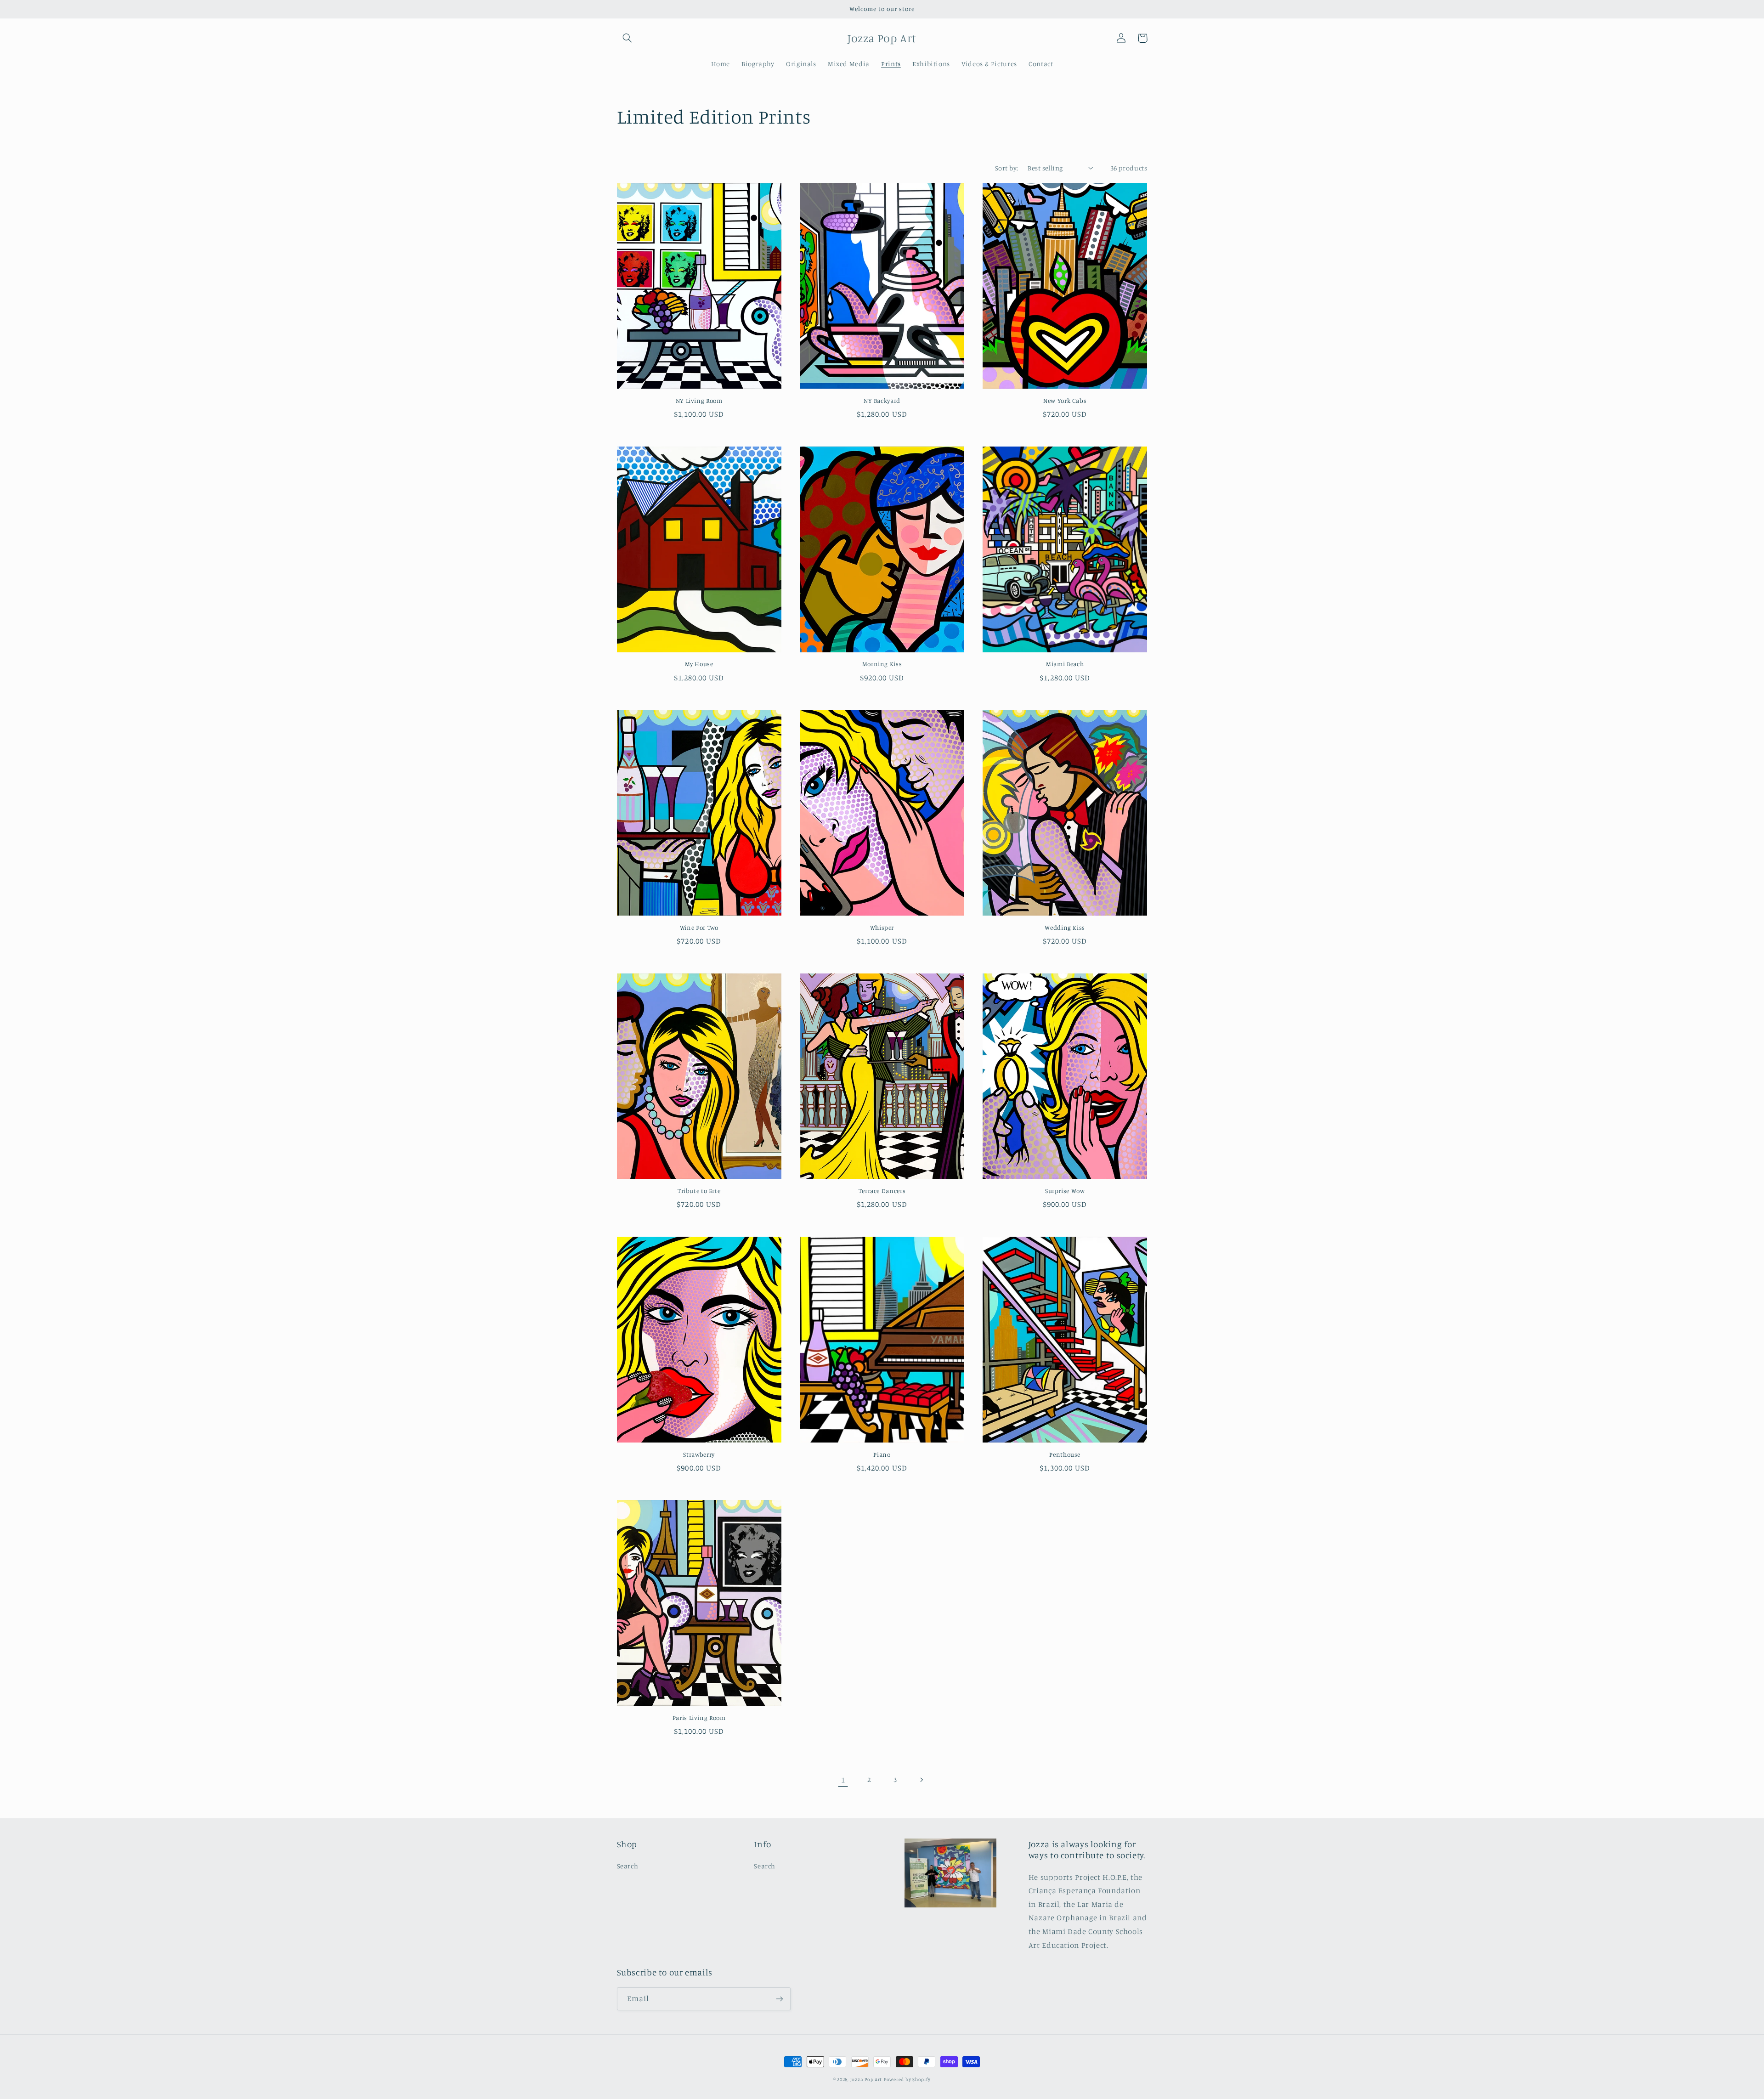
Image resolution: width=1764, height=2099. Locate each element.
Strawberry (699, 1454)
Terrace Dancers (882, 1191)
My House (699, 664)
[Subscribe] (779, 1999)
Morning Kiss (882, 664)
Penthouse (1065, 1454)
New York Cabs (1065, 401)
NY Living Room (699, 401)
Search (628, 1866)
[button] (628, 38)
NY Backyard (882, 401)
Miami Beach (1065, 664)
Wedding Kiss (1065, 928)
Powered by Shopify (907, 2079)
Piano (882, 1454)
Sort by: (1006, 168)
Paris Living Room (699, 1718)
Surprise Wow (1065, 1191)
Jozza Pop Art (866, 2079)
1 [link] (843, 1780)
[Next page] (921, 1780)
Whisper (882, 928)
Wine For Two (699, 928)
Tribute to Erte (699, 1191)
